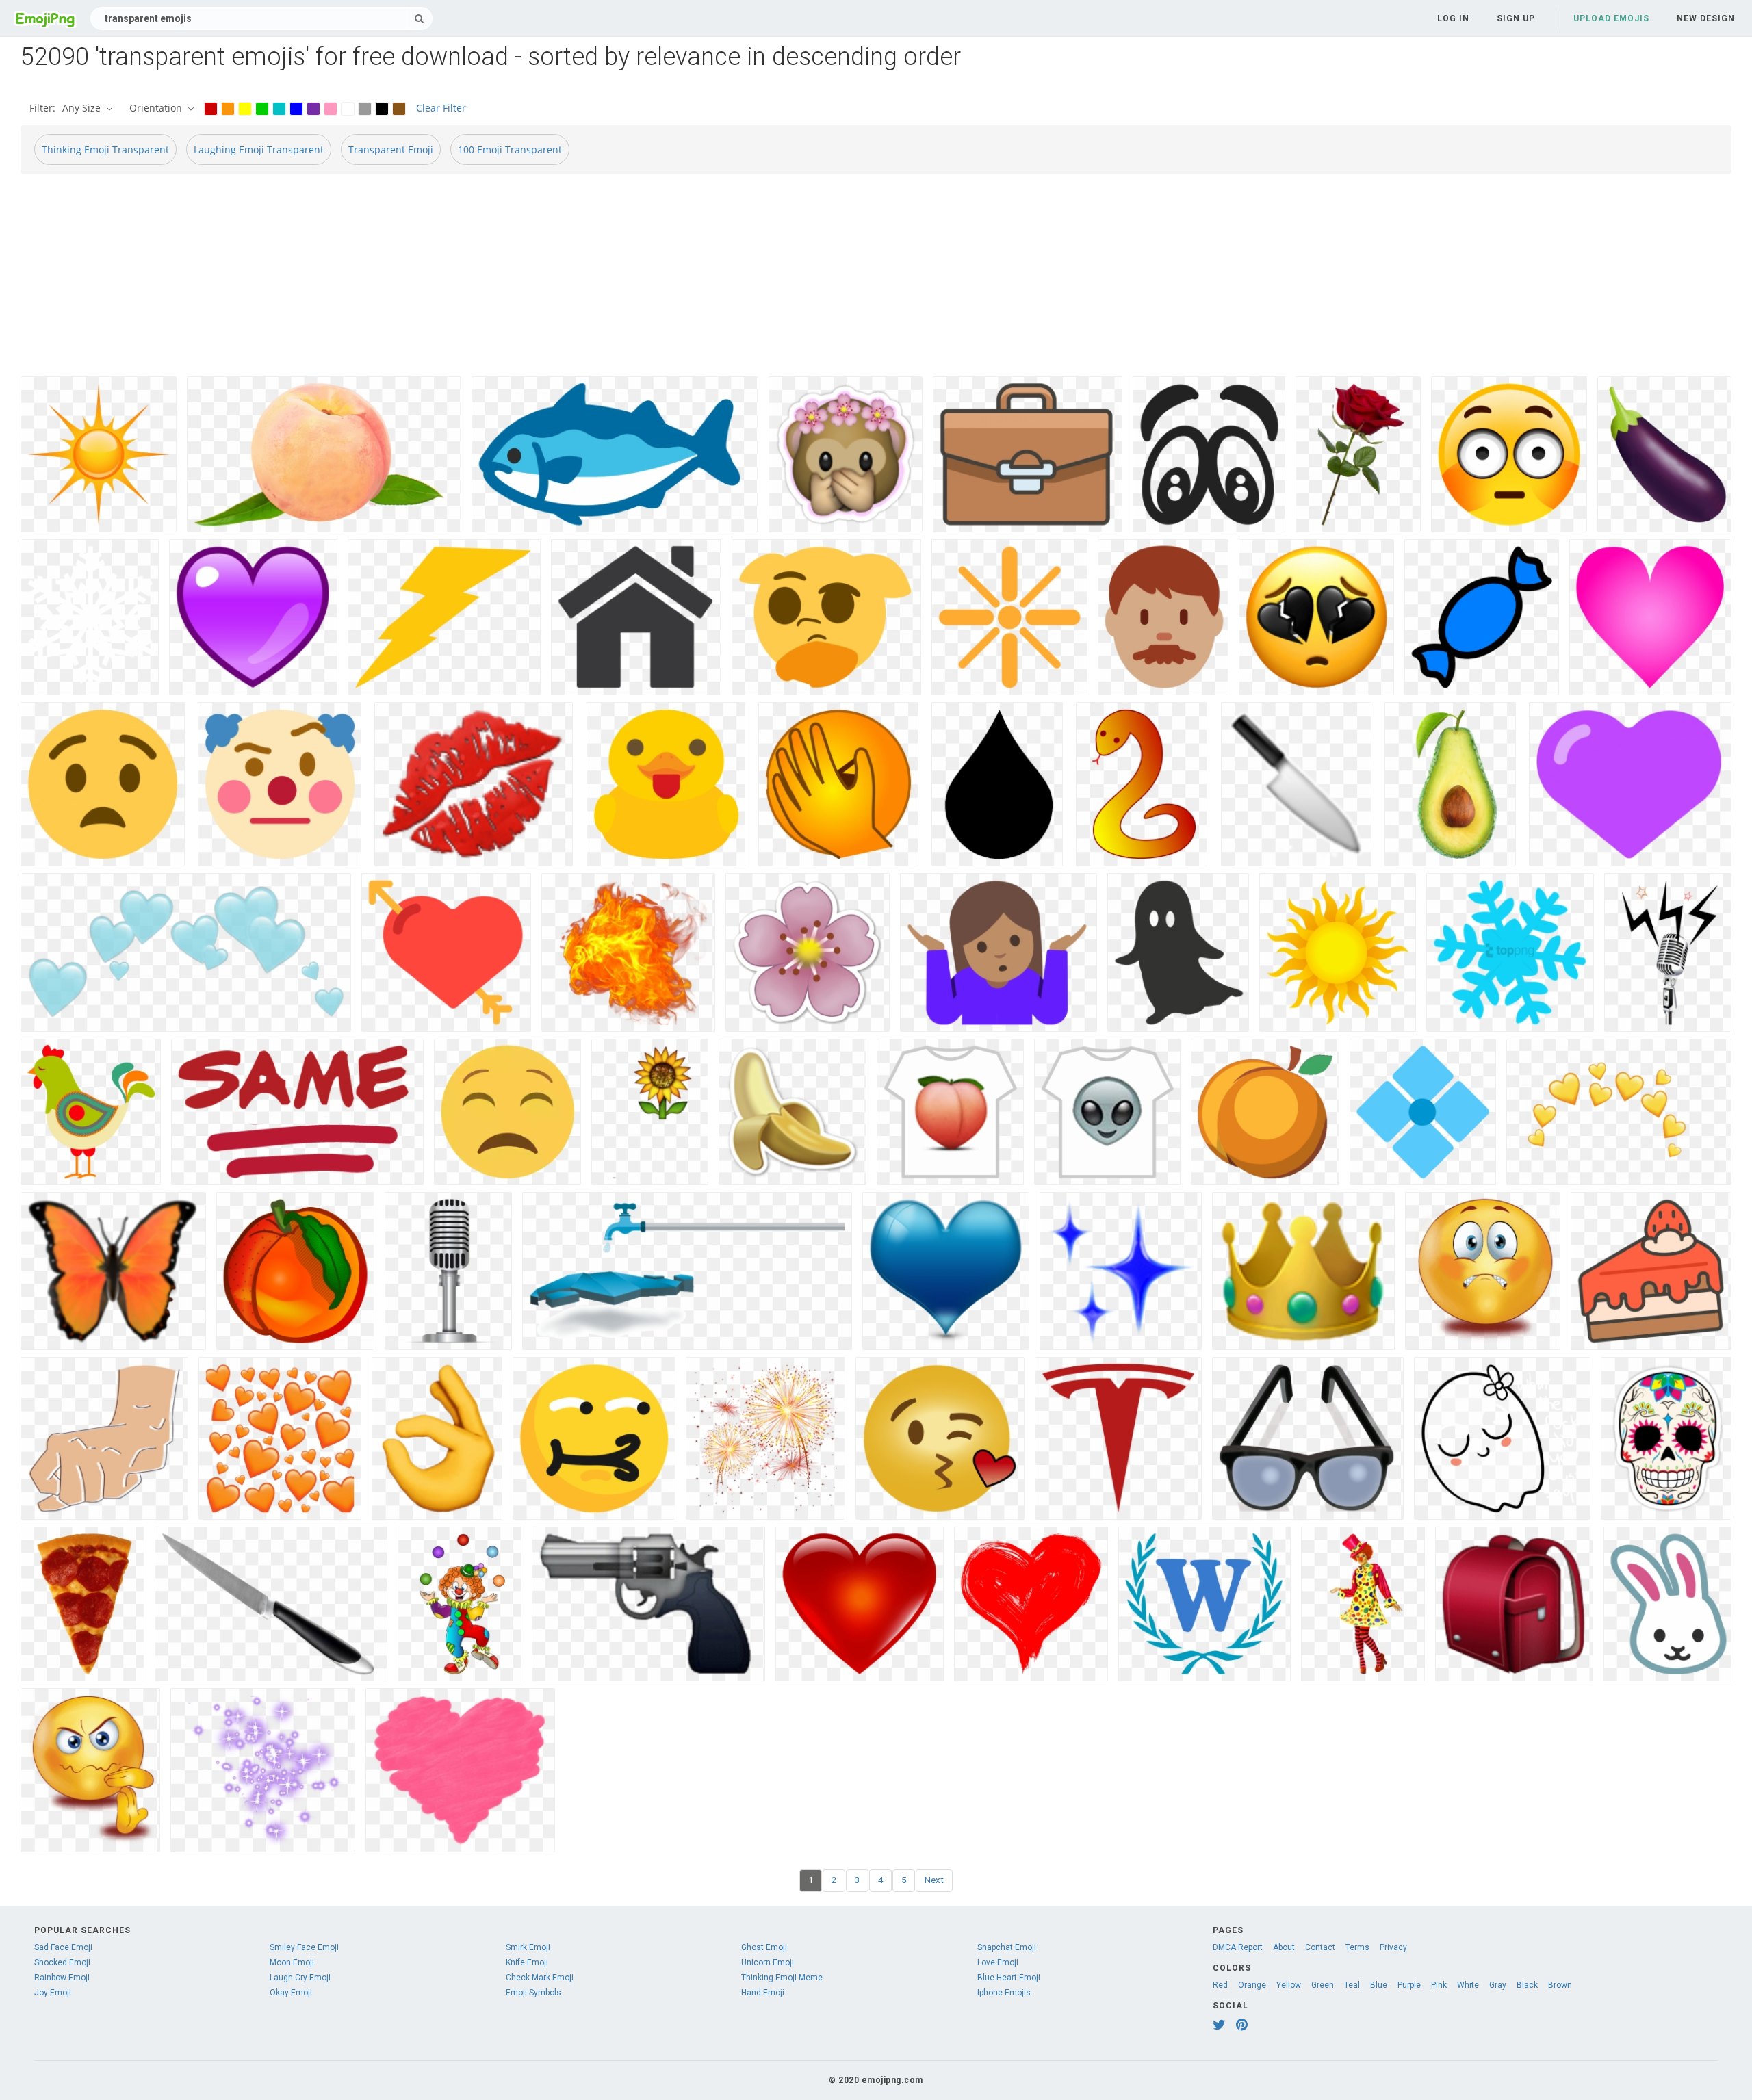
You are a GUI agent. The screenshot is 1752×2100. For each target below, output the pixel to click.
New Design (1706, 18)
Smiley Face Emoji (304, 1947)
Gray (1498, 1985)
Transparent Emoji (391, 150)
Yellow (1289, 1985)
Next (934, 1880)
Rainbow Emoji (62, 1978)
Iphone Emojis (1004, 1993)
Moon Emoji (292, 1962)
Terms (1357, 1947)
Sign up (1516, 18)
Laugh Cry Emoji (300, 1978)
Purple (1409, 1985)
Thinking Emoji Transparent (105, 150)
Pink (1439, 1985)
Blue (1379, 1985)
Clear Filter (441, 108)
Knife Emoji (527, 1962)
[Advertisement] (431, 281)
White (1468, 1985)
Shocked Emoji (62, 1962)
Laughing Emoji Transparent (259, 150)
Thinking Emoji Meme (782, 1978)
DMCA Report (1238, 1947)
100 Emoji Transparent (510, 150)
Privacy (1393, 1947)
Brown (1560, 1985)
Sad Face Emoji (63, 1947)
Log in (1453, 18)
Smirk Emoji (528, 1947)
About (1284, 1947)
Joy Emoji (53, 1993)
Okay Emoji (291, 1993)
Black (1527, 1985)
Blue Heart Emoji (1009, 1978)
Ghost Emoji (764, 1947)
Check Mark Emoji (540, 1978)
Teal (1352, 1985)
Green (1323, 1985)
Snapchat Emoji (1007, 1947)
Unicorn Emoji (768, 1962)
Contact (1320, 1947)
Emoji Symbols (533, 1993)
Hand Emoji (763, 1993)
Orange (1252, 1985)
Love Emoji (998, 1962)
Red (1220, 1985)
